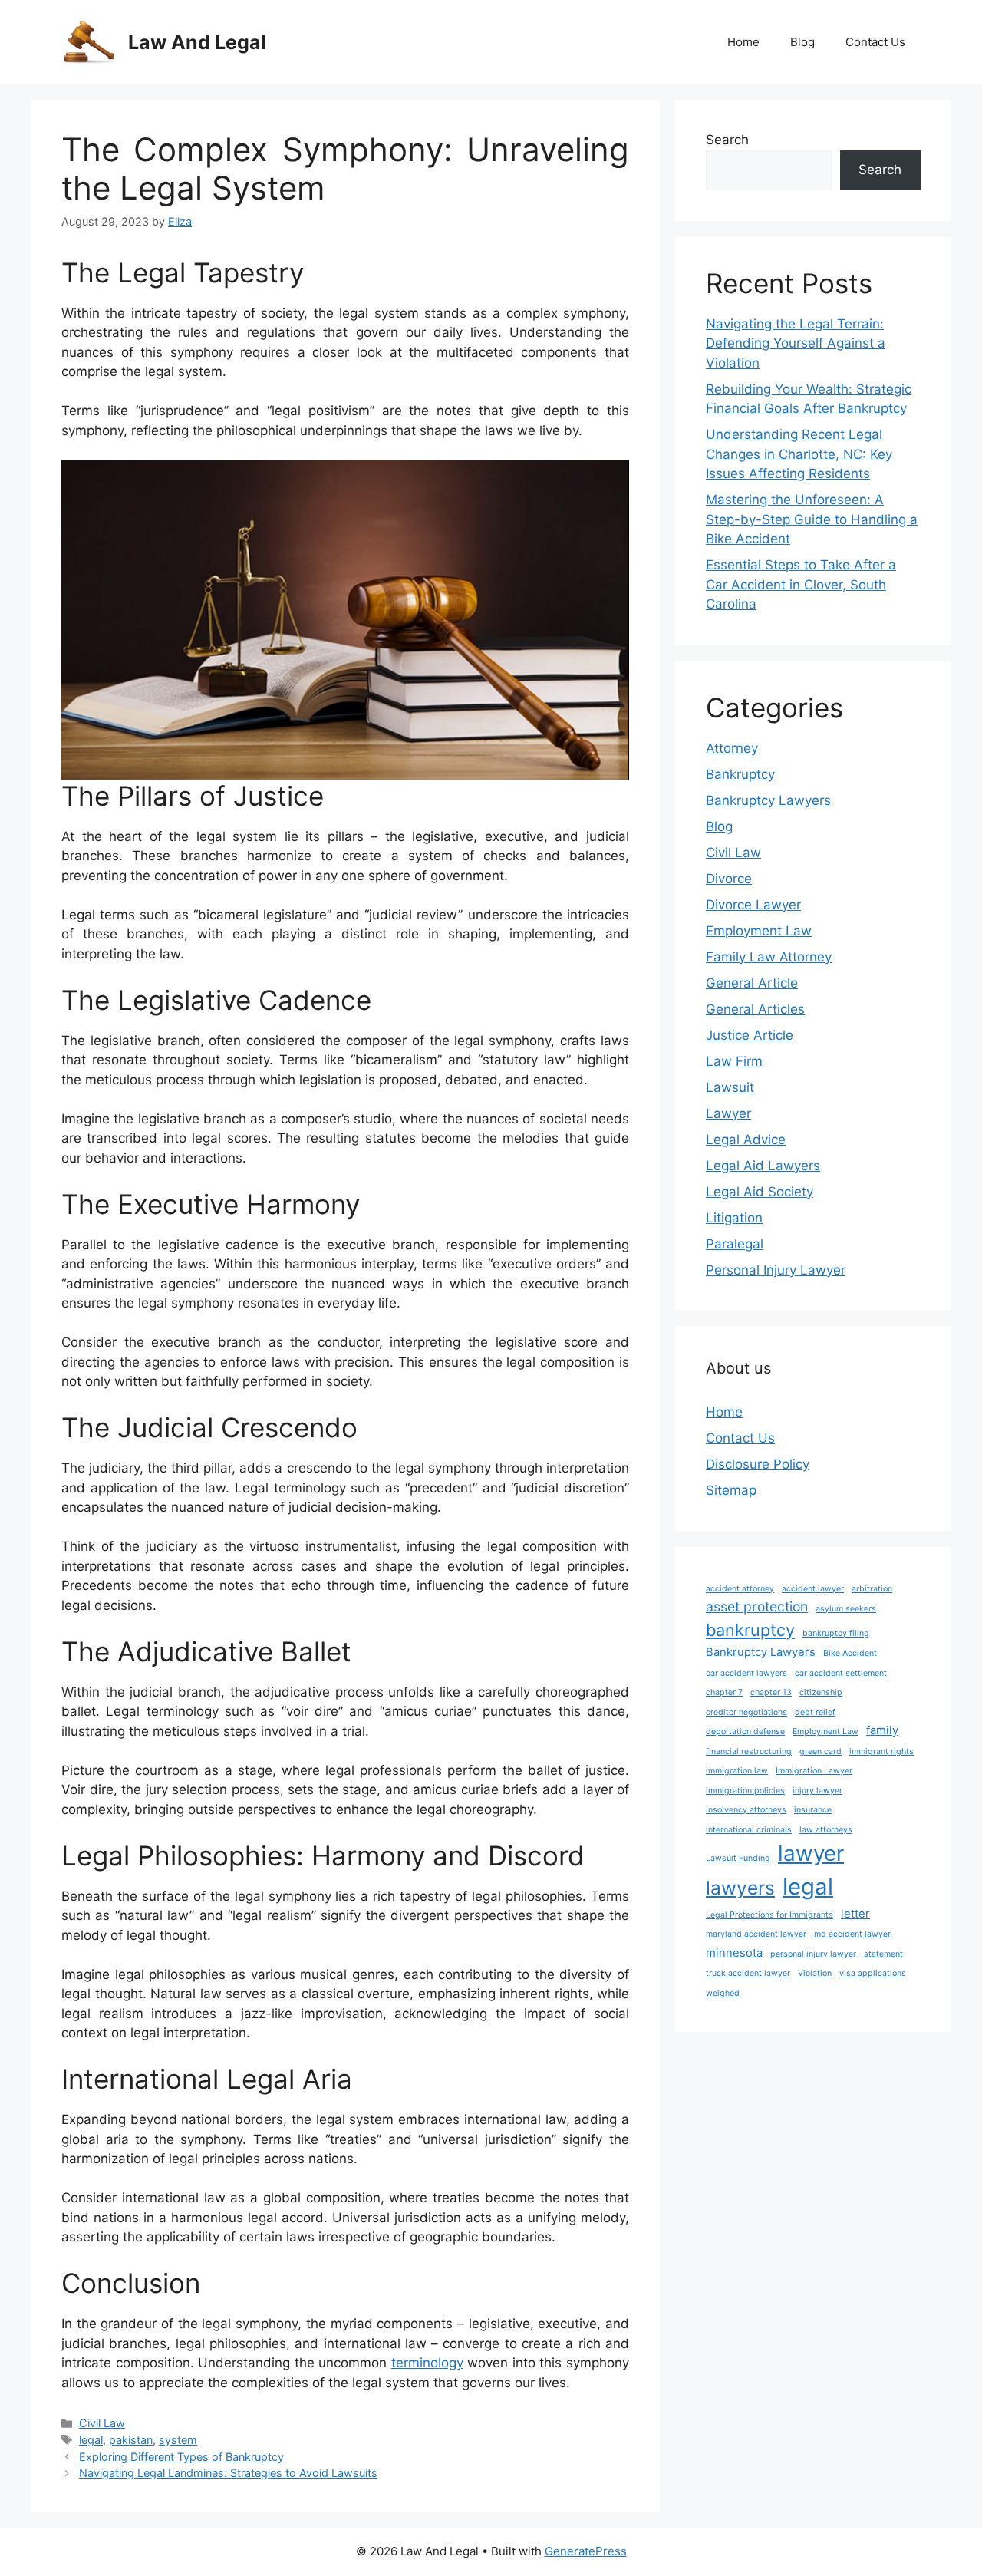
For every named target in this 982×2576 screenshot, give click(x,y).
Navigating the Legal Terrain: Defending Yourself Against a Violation (796, 343)
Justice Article (750, 1035)
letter (855, 1914)
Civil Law (102, 2423)
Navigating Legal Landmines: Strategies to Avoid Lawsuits (228, 2473)
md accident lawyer (852, 1934)
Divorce (729, 879)
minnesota (734, 1953)
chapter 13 (771, 1692)
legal (91, 2440)
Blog (802, 42)
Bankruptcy (740, 774)
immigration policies (745, 1791)
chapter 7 (724, 1692)
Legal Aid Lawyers (763, 1166)
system (178, 2440)
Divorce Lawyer (753, 905)
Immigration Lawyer (814, 1771)
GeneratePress (586, 2551)
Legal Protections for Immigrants (769, 1915)
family (882, 1730)
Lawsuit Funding (738, 1858)
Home (743, 42)
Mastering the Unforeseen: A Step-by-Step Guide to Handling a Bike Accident (812, 519)
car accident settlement (841, 1673)
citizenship (821, 1692)
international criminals (749, 1830)
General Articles (755, 1009)
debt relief (815, 1712)
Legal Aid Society (760, 1192)
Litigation (734, 1218)
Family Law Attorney (769, 957)
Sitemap (731, 1490)
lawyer (811, 1853)
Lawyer (728, 1113)
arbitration (872, 1589)
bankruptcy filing (836, 1633)
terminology (427, 2363)
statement (883, 1954)
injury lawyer (817, 1791)
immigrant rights (881, 1751)
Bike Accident (850, 1653)
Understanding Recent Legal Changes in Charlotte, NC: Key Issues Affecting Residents (799, 454)
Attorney (732, 748)
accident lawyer (813, 1589)
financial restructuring (749, 1751)
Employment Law (759, 931)
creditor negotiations (746, 1712)
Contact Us (875, 42)
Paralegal (735, 1244)
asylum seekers (846, 1609)
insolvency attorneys (746, 1810)
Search (727, 140)
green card (821, 1751)
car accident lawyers (746, 1673)
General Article (752, 983)
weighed (723, 1993)
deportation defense (745, 1732)
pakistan (131, 2440)
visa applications (873, 1973)
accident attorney (740, 1589)
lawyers (740, 1888)
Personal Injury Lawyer (776, 1270)
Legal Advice (746, 1140)
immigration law (737, 1771)
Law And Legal (197, 42)
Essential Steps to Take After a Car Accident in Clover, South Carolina (801, 584)
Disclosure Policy (758, 1464)
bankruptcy (750, 1630)
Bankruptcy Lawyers (768, 800)
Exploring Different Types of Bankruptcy (181, 2457)
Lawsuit (730, 1087)
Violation (815, 1973)
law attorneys (826, 1830)
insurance (813, 1810)
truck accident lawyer (748, 1973)
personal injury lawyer (813, 1954)
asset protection (757, 1606)
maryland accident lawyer (756, 1934)
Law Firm (734, 1061)
